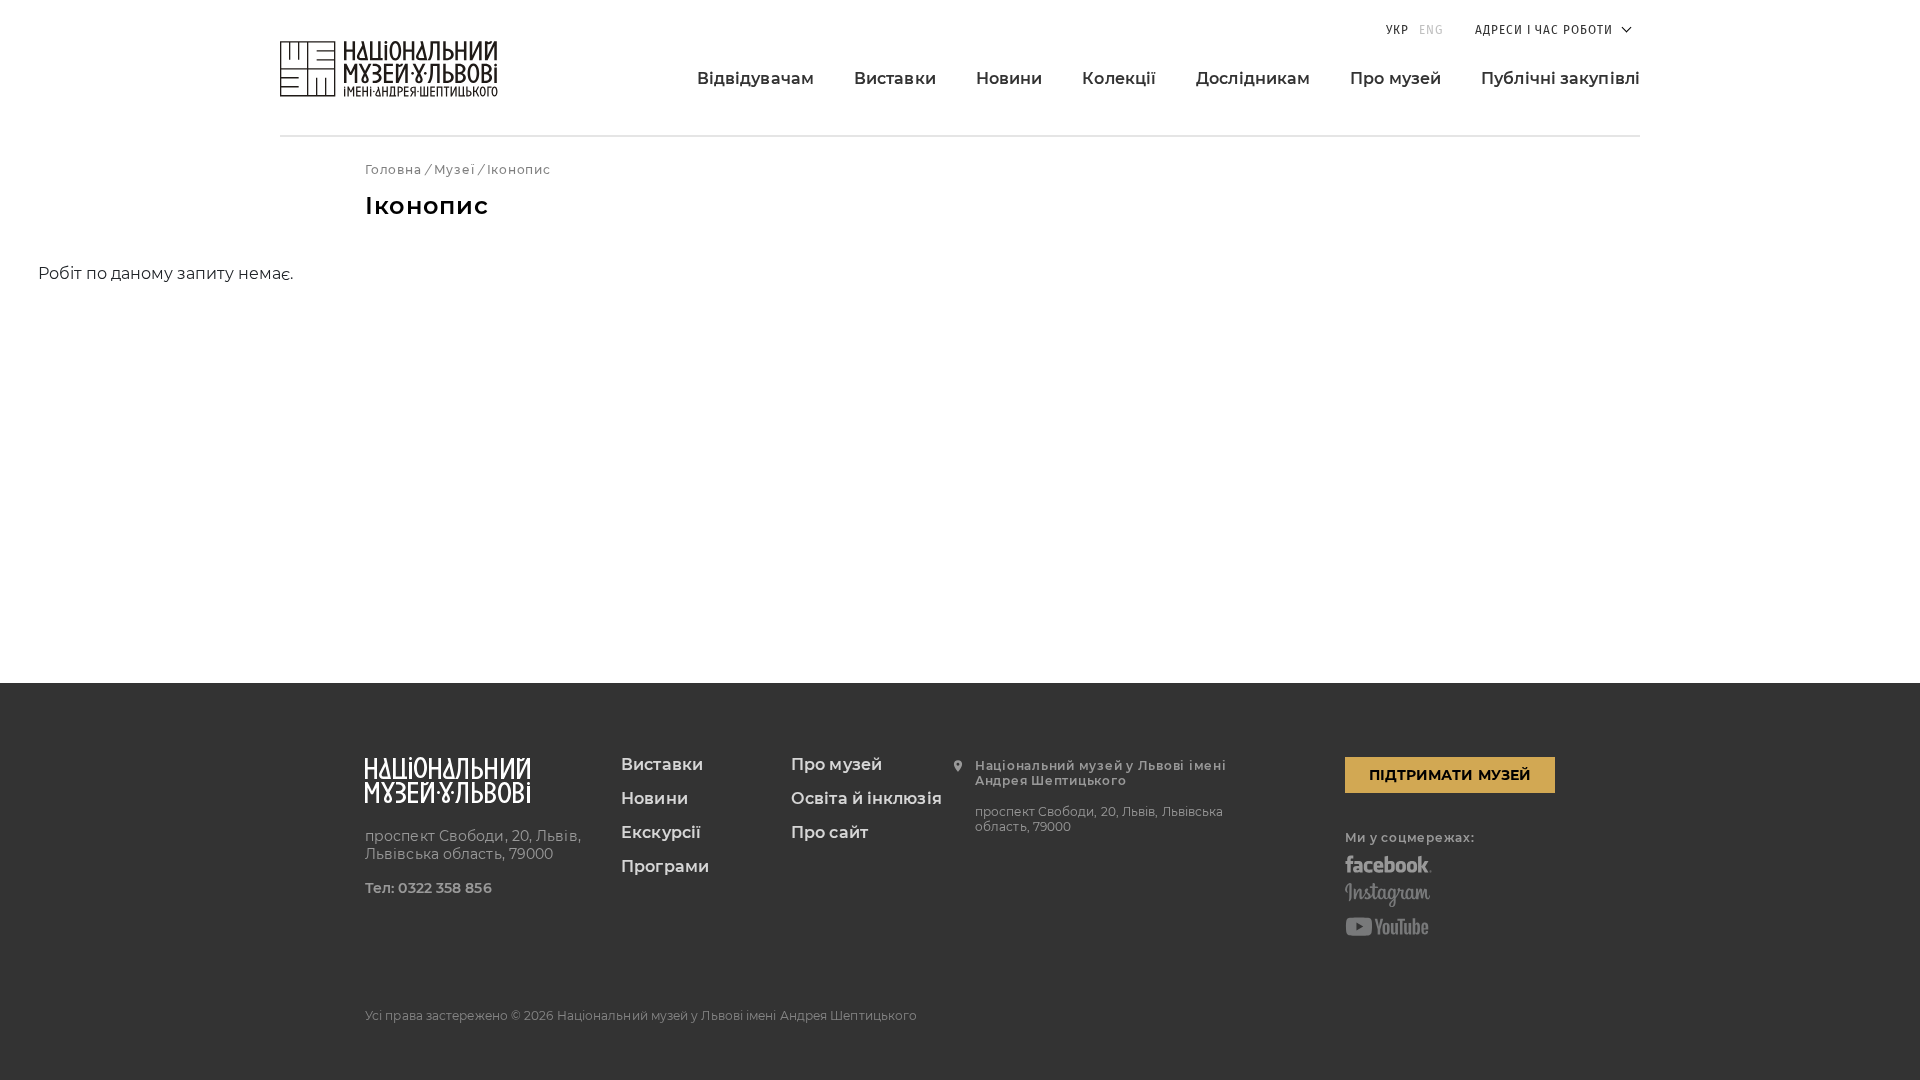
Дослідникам (1253, 78)
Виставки (895, 78)
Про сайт (829, 832)
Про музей (1395, 78)
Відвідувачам (755, 78)
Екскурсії (661, 832)
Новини (1009, 78)
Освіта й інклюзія (866, 798)
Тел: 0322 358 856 (428, 888)
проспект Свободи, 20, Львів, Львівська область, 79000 (473, 845)
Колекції (1119, 78)
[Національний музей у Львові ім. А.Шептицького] (389, 69)
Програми (665, 866)
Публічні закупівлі (1560, 78)
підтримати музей (1450, 775)
